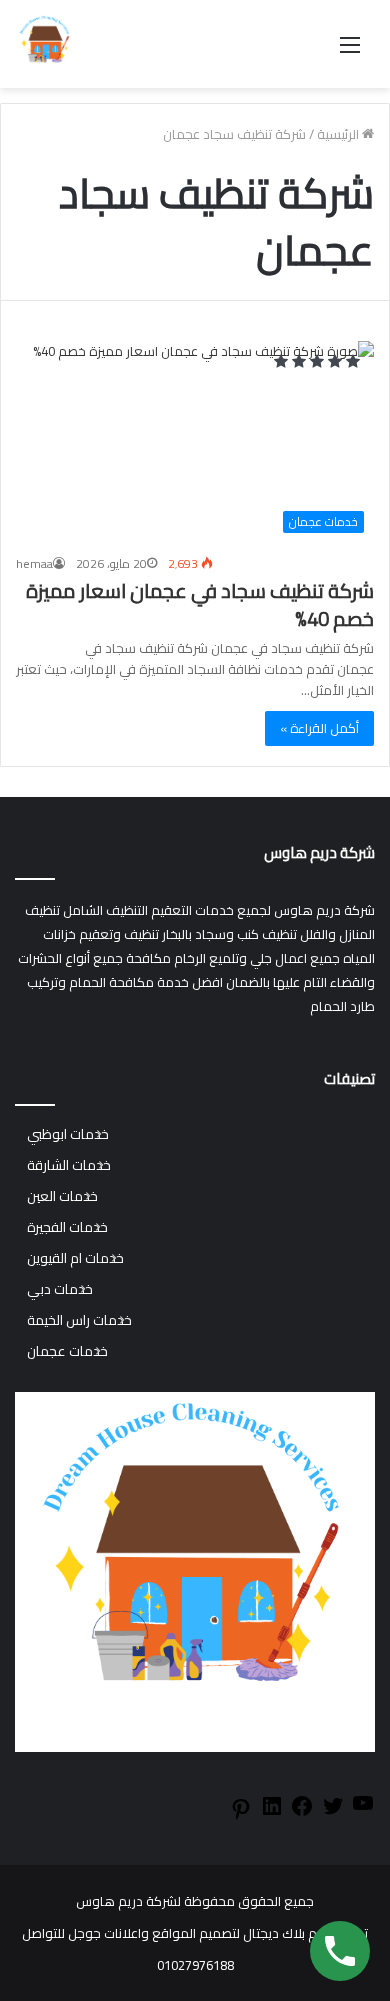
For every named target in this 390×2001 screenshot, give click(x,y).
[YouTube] (363, 1810)
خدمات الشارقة (69, 1165)
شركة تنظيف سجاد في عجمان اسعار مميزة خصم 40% (200, 604)
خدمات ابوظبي (68, 1134)
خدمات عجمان (67, 1351)
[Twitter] (333, 1813)
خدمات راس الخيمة (79, 1320)
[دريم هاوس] (45, 44)
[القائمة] (350, 51)
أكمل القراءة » (319, 728)
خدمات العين (62, 1196)
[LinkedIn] (272, 1813)
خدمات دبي (60, 1289)
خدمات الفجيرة (67, 1227)
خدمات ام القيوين (75, 1258)
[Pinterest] (241, 1816)
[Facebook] (302, 1813)
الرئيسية (339, 134)
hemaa (34, 563)
